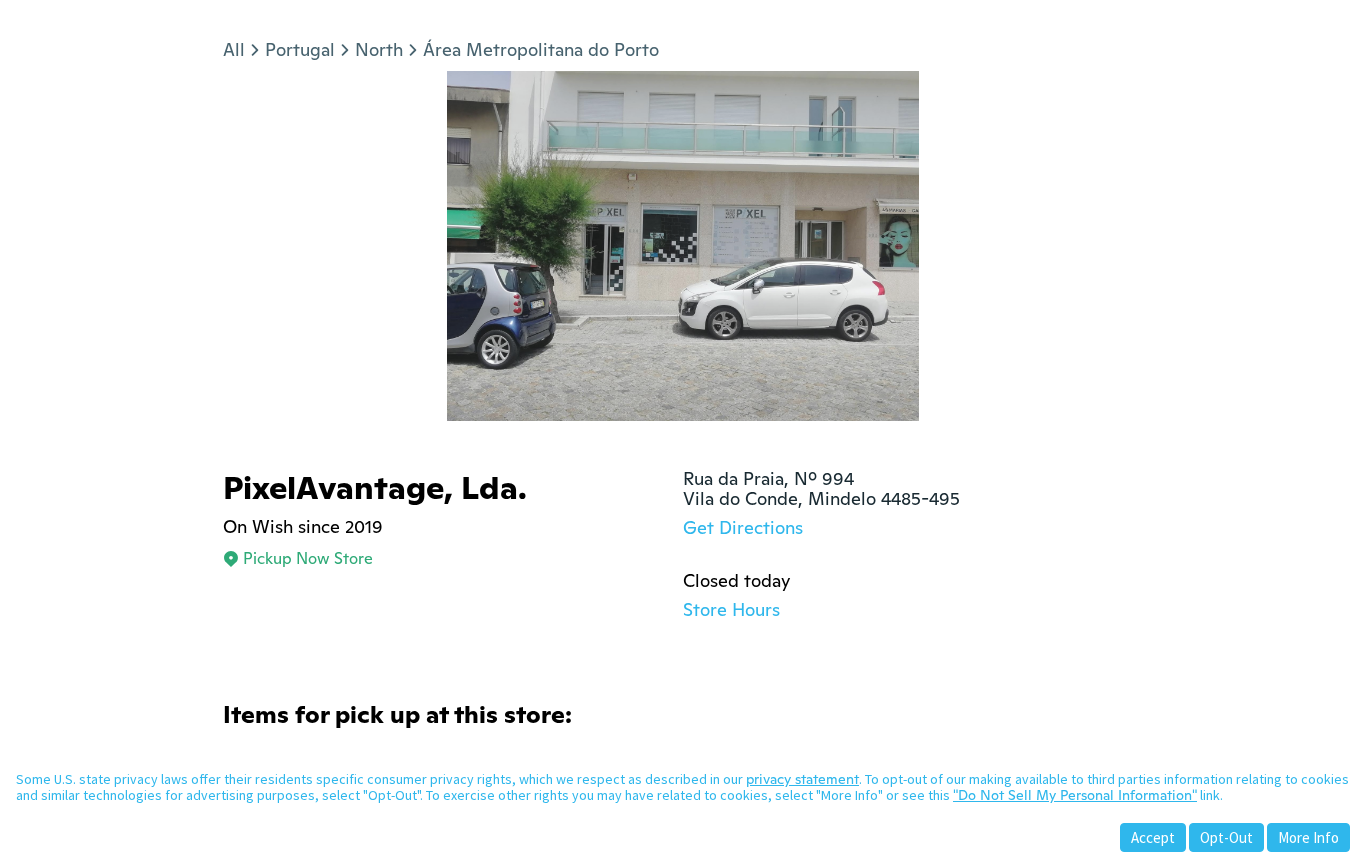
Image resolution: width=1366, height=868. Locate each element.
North (379, 49)
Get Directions (743, 527)
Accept (1153, 837)
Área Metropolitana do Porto (541, 49)
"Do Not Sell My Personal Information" (1075, 795)
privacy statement (802, 779)
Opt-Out (1226, 837)
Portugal (300, 49)
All (234, 49)
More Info (1308, 837)
